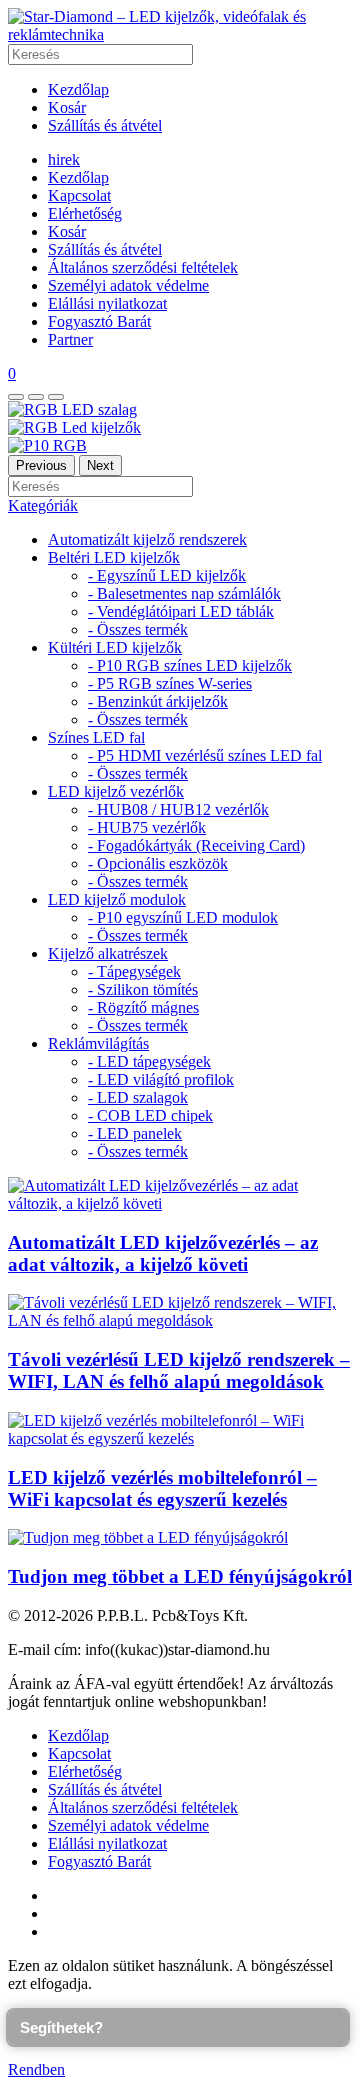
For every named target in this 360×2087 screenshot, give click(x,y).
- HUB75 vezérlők (147, 827)
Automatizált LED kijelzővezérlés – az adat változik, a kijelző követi (163, 1253)
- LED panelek (135, 1133)
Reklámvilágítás (98, 1043)
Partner (70, 339)
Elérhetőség (85, 213)
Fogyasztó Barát (99, 321)
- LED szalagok (138, 1097)
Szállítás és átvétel (105, 125)
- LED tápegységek (149, 1061)
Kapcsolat (79, 195)
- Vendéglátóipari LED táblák (181, 611)
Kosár (67, 107)
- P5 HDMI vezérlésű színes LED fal (205, 755)
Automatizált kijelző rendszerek (147, 539)
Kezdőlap (78, 89)
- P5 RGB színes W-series (170, 683)
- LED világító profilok (161, 1079)
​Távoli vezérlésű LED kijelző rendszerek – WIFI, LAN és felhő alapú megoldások (179, 1370)
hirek (64, 159)
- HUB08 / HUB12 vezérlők (178, 809)
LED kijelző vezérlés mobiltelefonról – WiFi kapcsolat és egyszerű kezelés (162, 1488)
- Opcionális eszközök (158, 863)
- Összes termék (138, 629)
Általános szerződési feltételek (143, 267)
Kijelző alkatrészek (108, 953)
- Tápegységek (134, 971)
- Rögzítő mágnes (143, 1007)
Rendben (36, 2069)
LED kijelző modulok (117, 899)
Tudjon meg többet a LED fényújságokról (180, 1576)
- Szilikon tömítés (143, 989)
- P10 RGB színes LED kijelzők (190, 665)
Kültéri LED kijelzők (115, 647)
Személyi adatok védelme (128, 285)
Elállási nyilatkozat (107, 303)
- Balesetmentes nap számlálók (184, 593)
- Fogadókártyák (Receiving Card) (196, 845)
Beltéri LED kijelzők (114, 557)
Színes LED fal (96, 737)
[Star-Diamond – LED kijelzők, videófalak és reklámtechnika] (180, 34)
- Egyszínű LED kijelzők (167, 575)
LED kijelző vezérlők (116, 791)
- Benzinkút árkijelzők (158, 701)
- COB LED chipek (150, 1115)
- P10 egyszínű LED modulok (183, 917)
